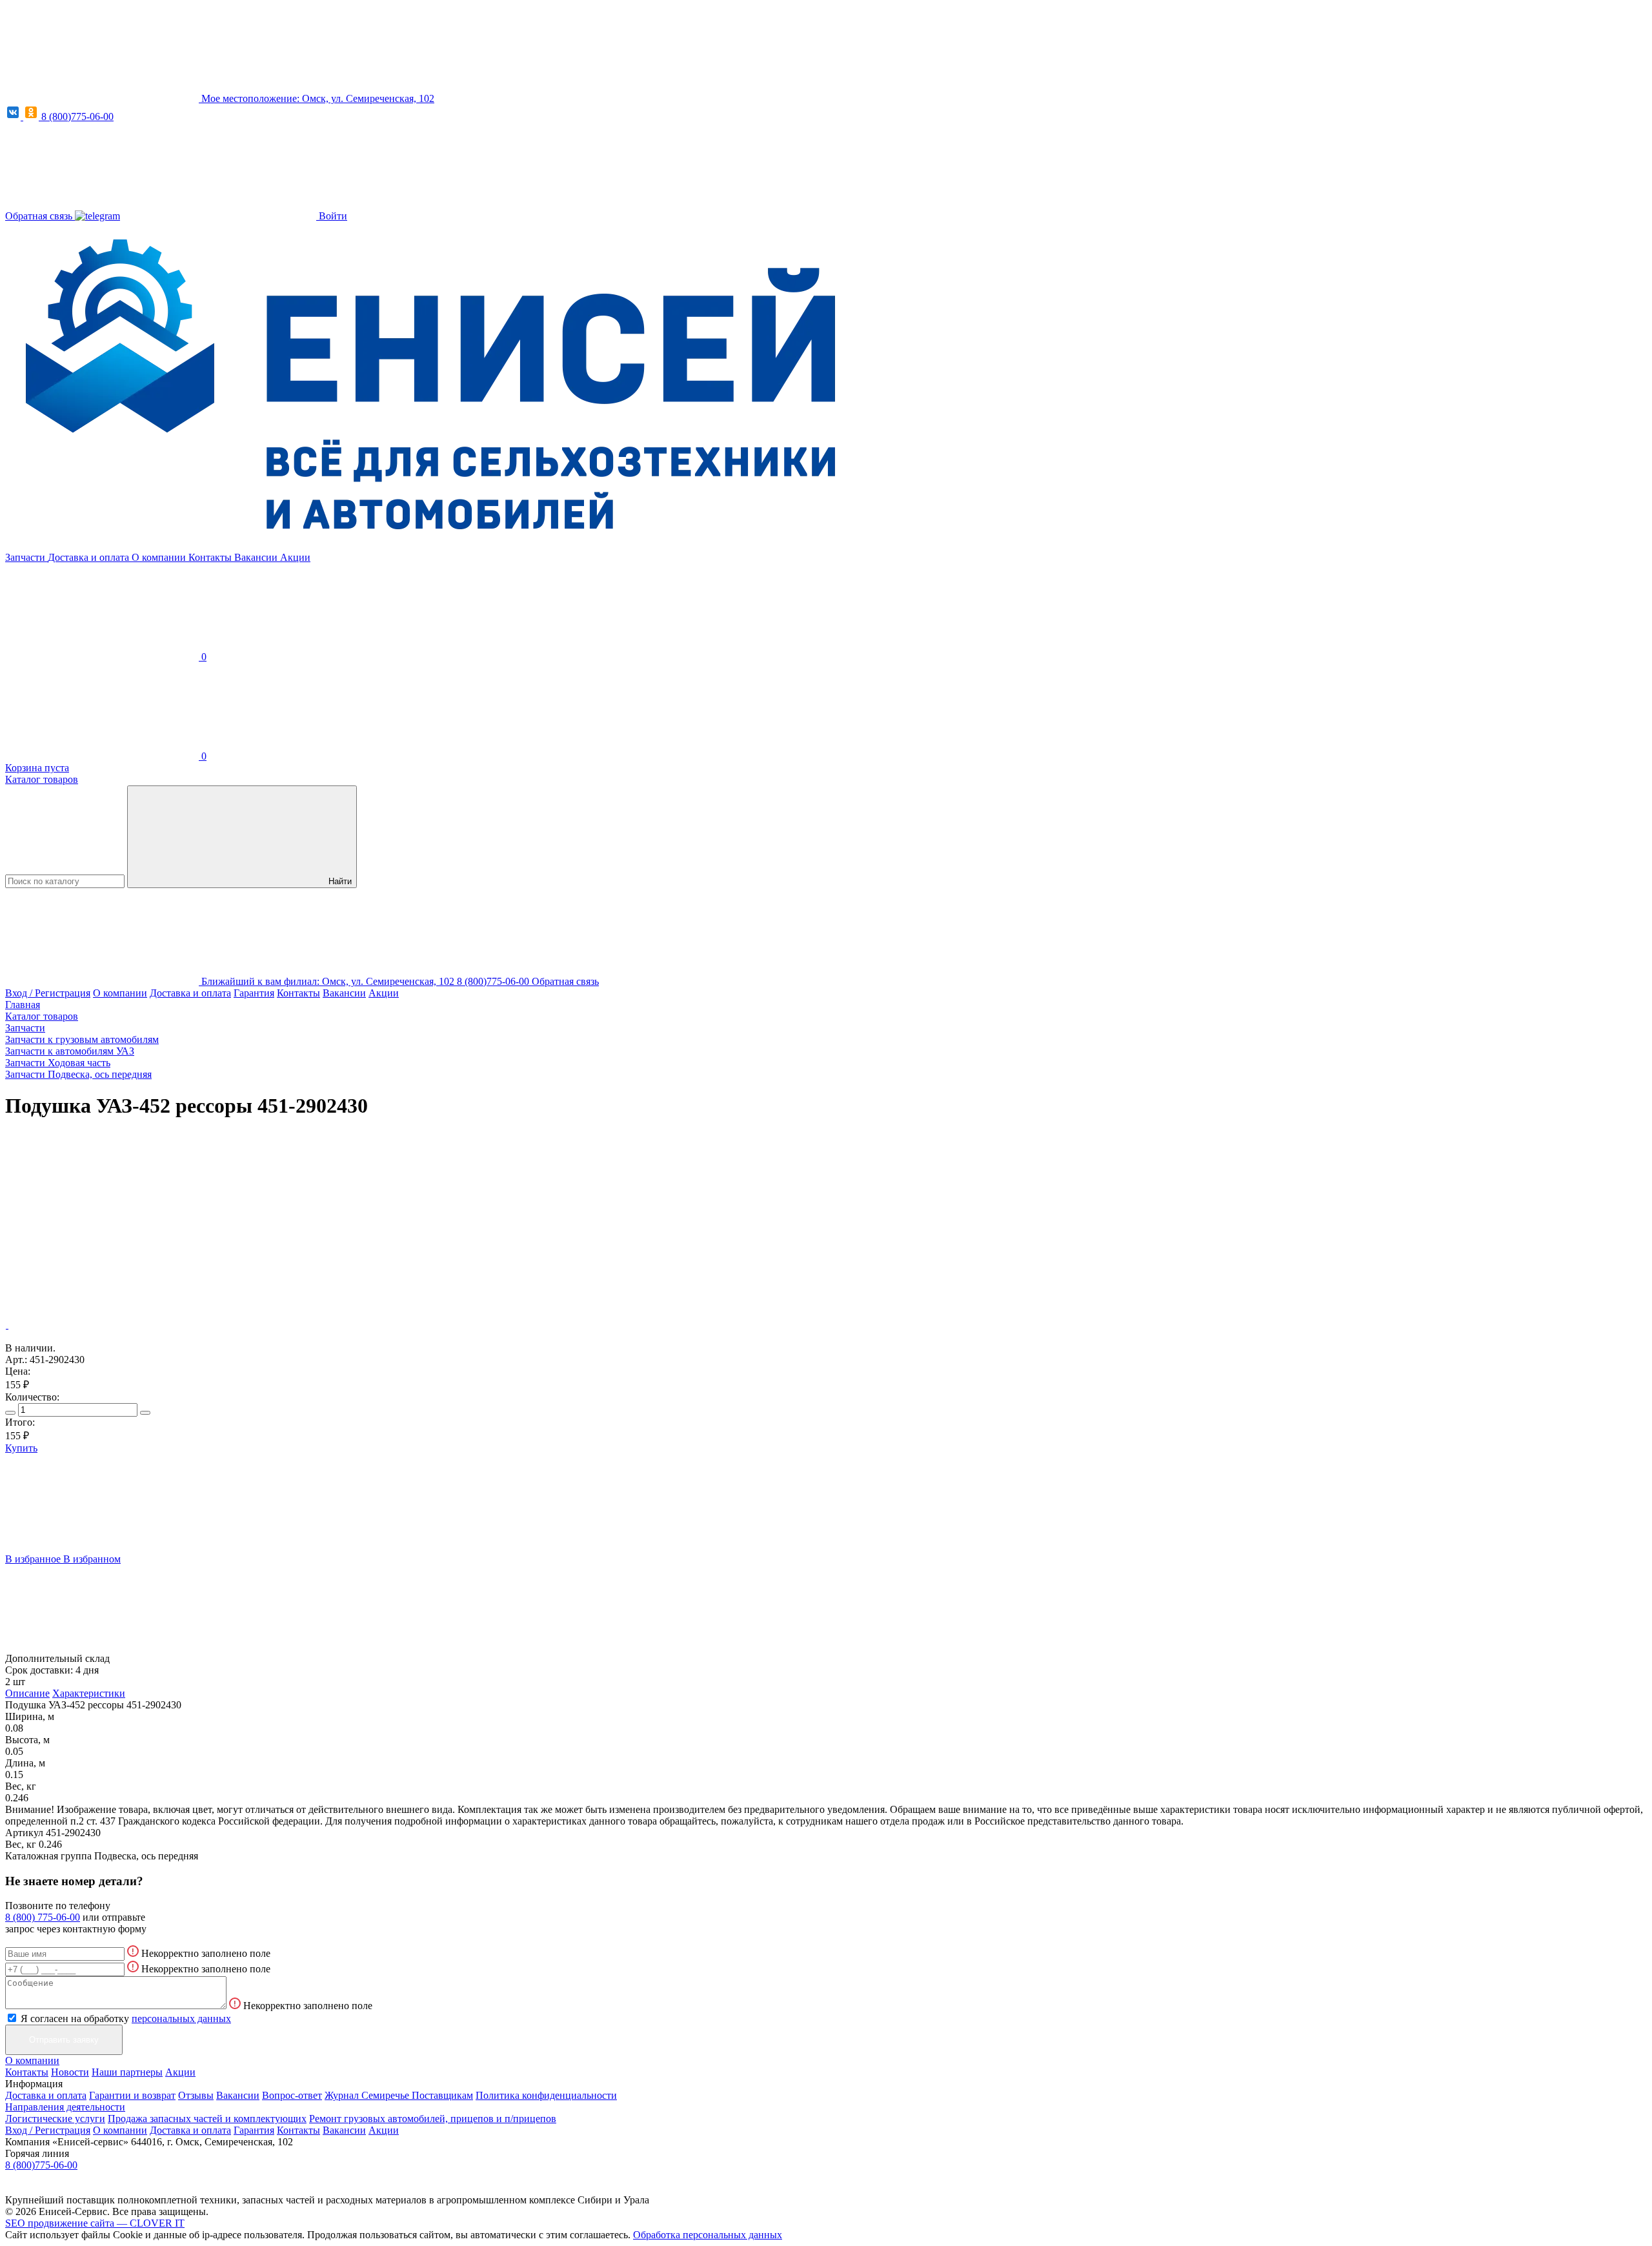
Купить (21, 1448)
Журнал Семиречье (368, 2095)
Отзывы (196, 2095)
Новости (70, 2072)
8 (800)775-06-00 (77, 116)
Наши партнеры (127, 2072)
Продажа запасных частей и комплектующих (207, 2119)
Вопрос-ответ (292, 2095)
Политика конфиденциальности (546, 2095)
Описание (27, 1693)
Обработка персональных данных (708, 2235)
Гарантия (254, 993)
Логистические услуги (55, 2119)
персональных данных (181, 2018)
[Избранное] (102, 1225)
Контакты (211, 557)
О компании (160, 557)
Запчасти (26, 557)
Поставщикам (442, 2095)
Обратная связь (40, 216)
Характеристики (89, 1693)
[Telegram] (97, 216)
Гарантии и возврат (132, 2095)
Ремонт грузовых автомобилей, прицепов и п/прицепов (433, 2119)
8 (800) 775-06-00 (43, 1917)
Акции (295, 557)
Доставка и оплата (90, 557)
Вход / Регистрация (48, 993)
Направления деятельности (65, 2107)
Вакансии (257, 557)
